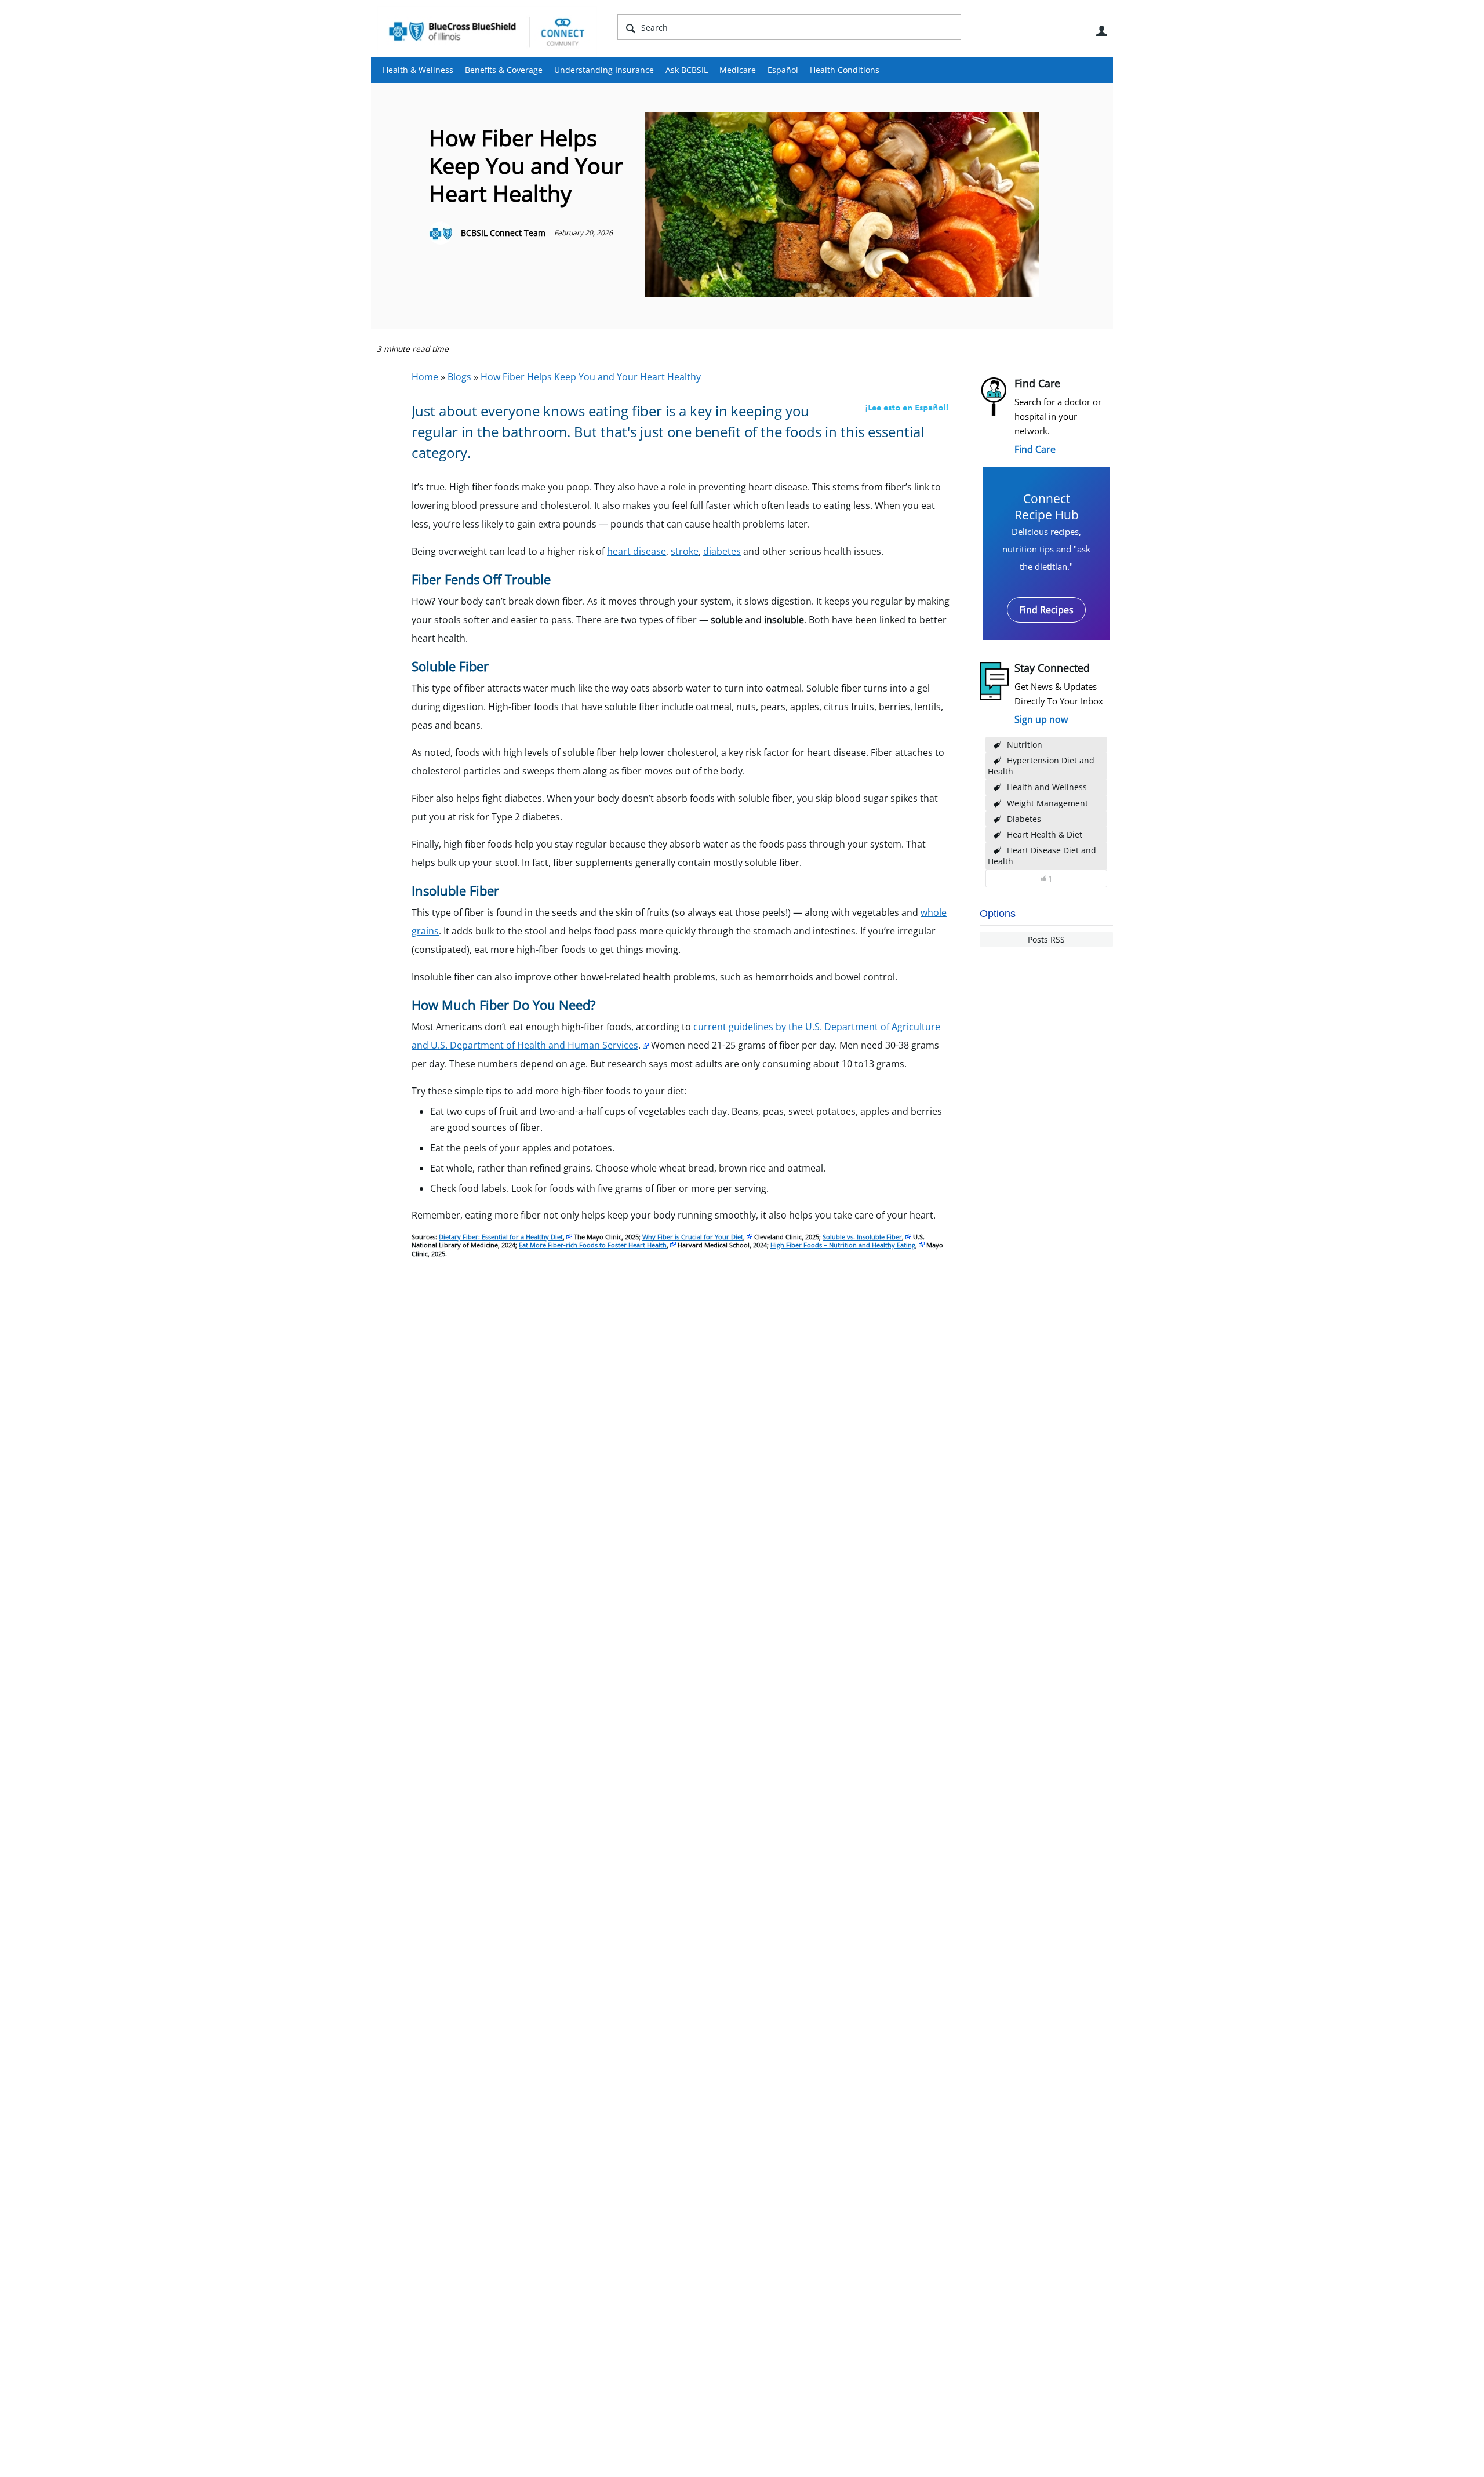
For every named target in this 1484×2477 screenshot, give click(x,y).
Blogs (459, 377)
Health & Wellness (418, 70)
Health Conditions (845, 70)
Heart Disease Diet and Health (1042, 856)
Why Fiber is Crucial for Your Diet (693, 1237)
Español (783, 70)
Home (425, 377)
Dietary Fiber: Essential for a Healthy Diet (501, 1237)
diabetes (722, 551)
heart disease (636, 551)
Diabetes (1024, 819)
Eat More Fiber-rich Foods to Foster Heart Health (593, 1245)
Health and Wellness (1047, 787)
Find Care (1035, 449)
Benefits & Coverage (504, 70)
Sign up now (1041, 719)
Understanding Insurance (604, 70)
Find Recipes (1046, 610)
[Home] (487, 31)
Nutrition (1025, 745)
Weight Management (1047, 803)
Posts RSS (1046, 939)
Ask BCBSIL (687, 70)
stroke (685, 551)
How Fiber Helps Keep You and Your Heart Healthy (591, 377)
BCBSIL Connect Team (503, 233)
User (1101, 31)
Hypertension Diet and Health (1041, 766)
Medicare (738, 70)
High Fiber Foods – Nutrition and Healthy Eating (843, 1245)
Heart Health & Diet (1045, 834)
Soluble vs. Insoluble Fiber (862, 1237)
